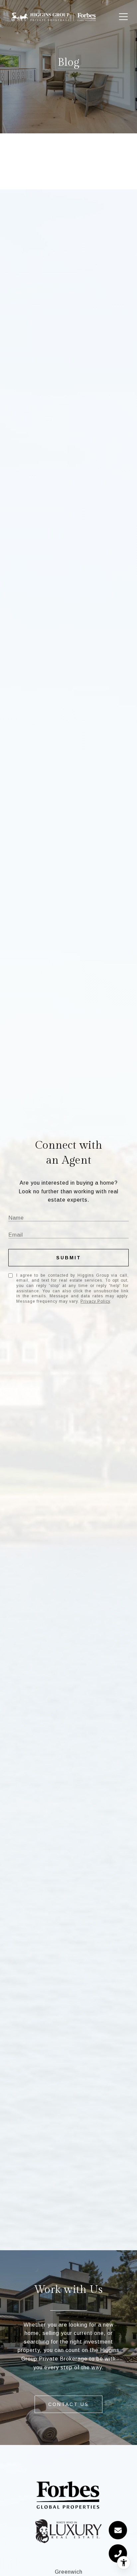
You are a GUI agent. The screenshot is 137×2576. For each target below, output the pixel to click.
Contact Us (68, 2404)
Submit (69, 1258)
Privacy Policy (95, 1301)
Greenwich (69, 2572)
